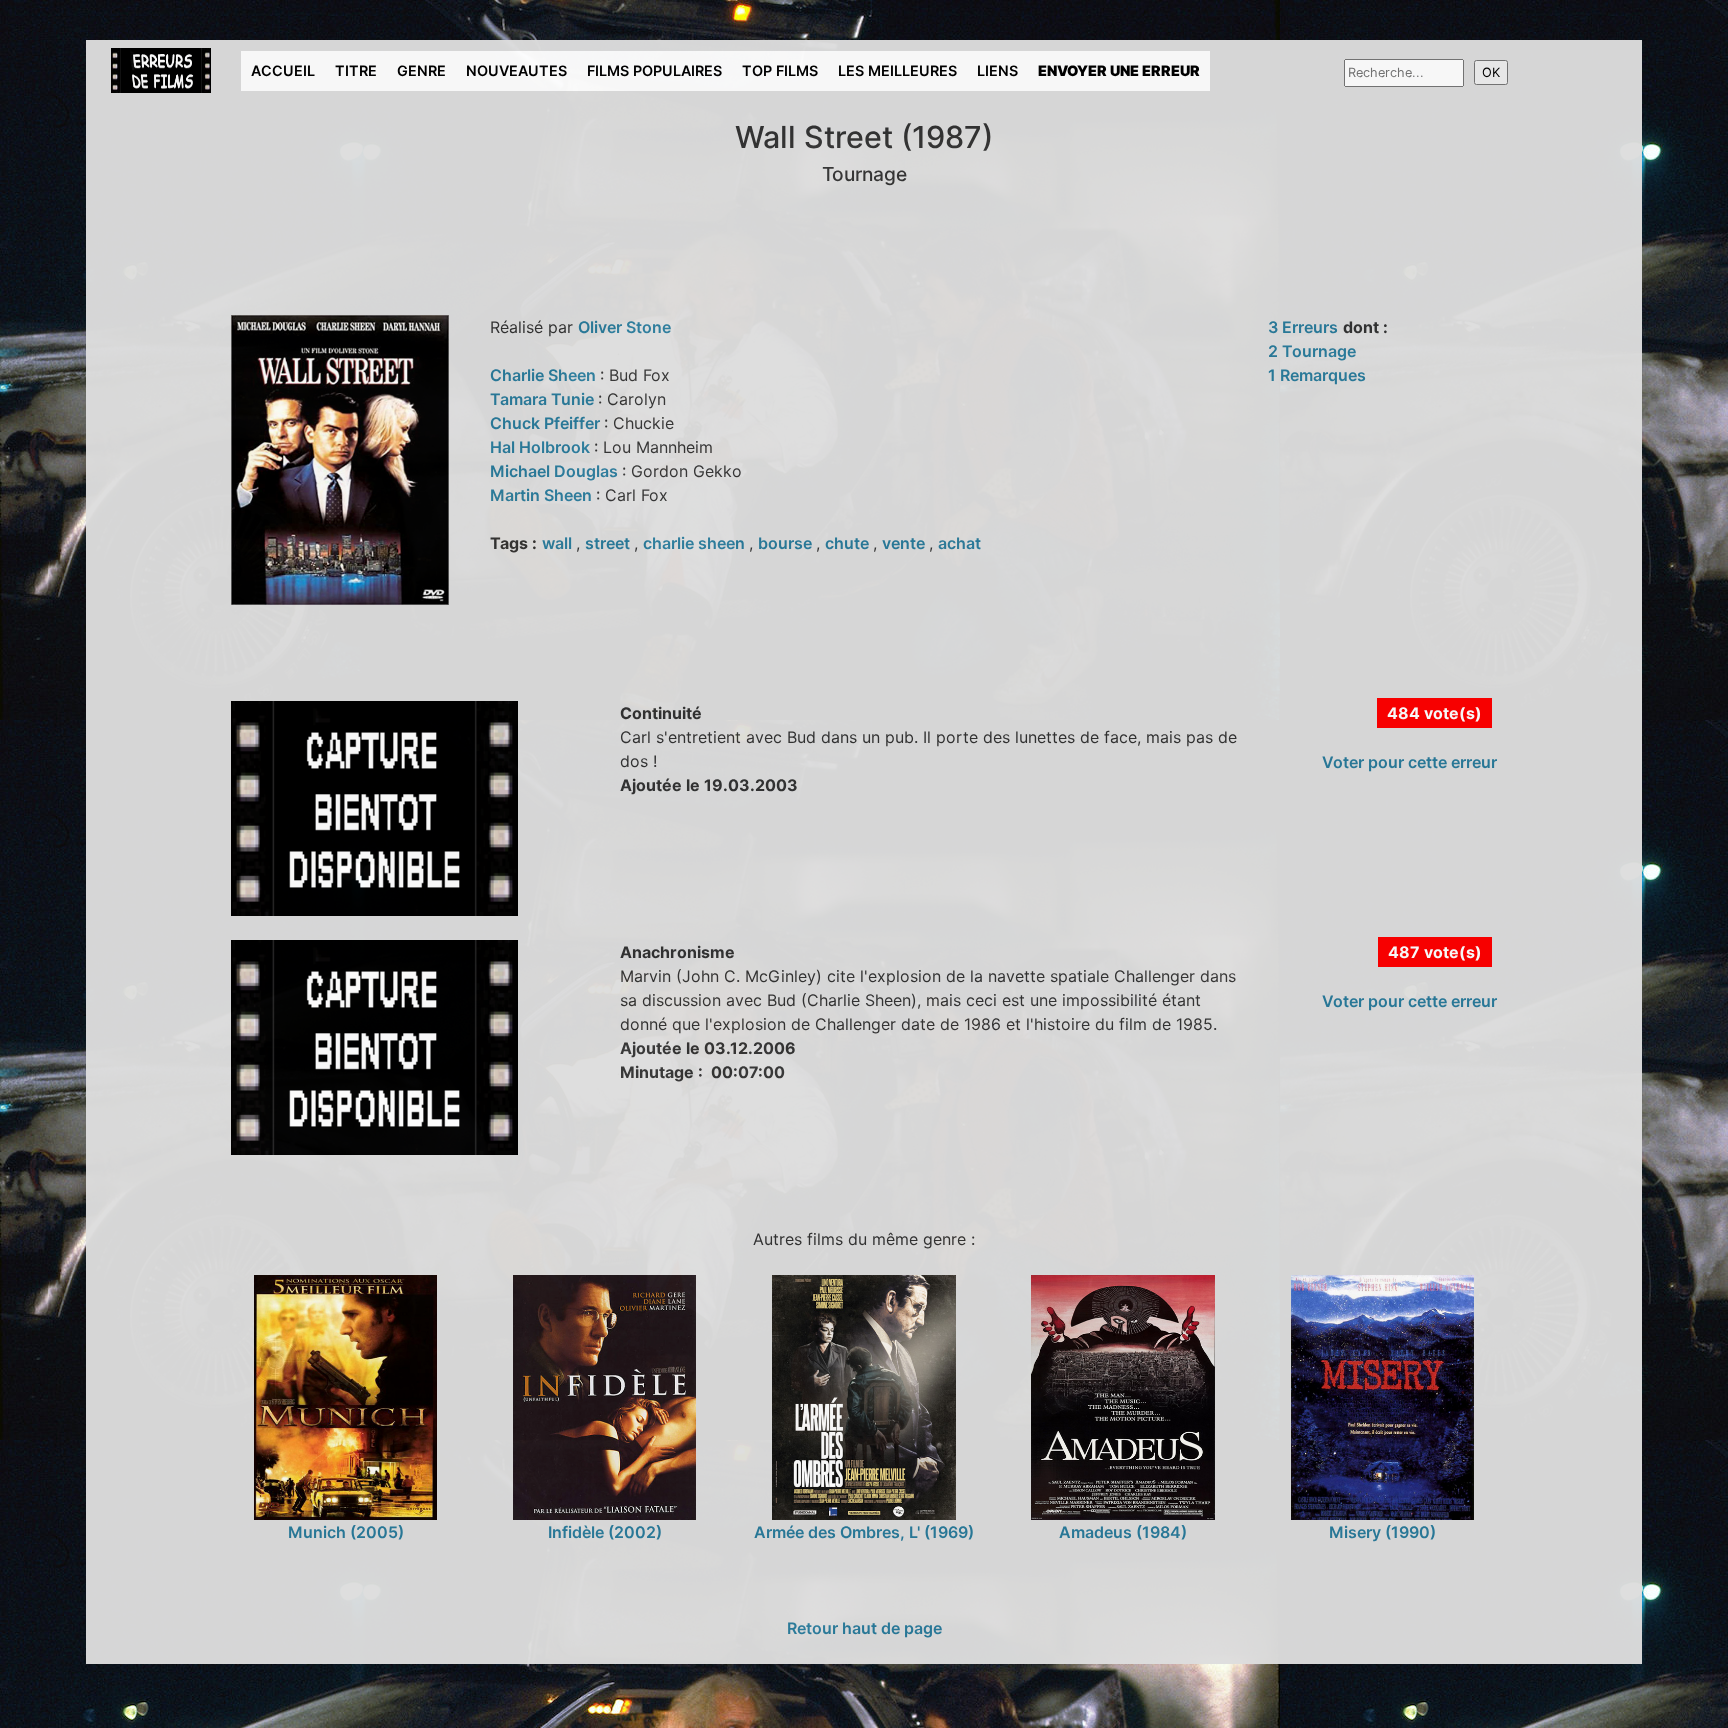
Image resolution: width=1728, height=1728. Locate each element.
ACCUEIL (283, 70)
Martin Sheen (543, 495)
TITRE (356, 70)
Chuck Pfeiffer (547, 423)
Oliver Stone (624, 327)
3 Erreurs (1303, 327)
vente (905, 543)
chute (849, 543)
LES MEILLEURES (897, 70)
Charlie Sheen (545, 375)
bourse (787, 543)
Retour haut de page (864, 1628)
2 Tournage (1312, 351)
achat (959, 543)
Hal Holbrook (542, 447)
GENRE (421, 70)
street (609, 543)
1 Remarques (1317, 375)
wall (559, 543)
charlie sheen (696, 543)
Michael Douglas (556, 471)
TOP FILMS (780, 70)
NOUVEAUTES (516, 70)
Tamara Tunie (544, 399)
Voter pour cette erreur (1409, 762)
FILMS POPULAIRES (654, 70)
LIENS (997, 70)
